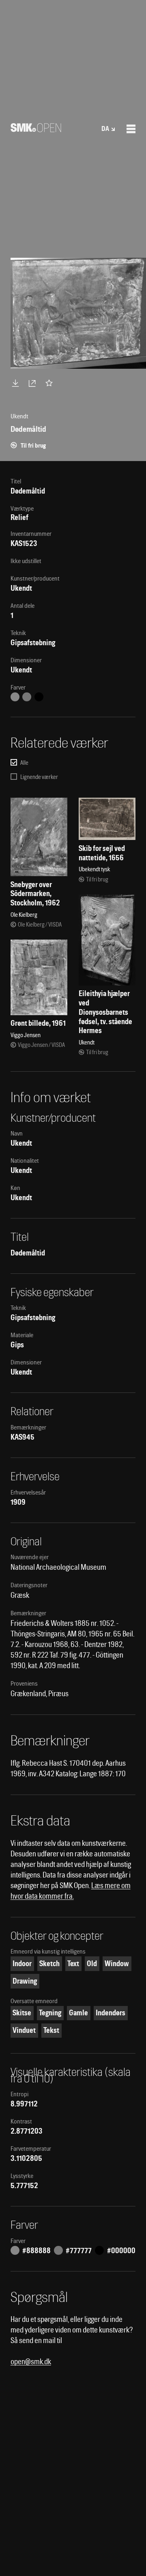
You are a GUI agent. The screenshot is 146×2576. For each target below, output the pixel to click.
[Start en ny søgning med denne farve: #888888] (15, 697)
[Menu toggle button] (131, 129)
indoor (22, 1964)
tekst (51, 2030)
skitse (22, 2013)
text (73, 1964)
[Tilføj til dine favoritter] (51, 383)
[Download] (17, 383)
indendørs (111, 2013)
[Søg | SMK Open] (36, 129)
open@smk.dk (31, 2362)
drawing (25, 1981)
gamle (78, 2013)
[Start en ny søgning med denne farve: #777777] (27, 697)
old (92, 1964)
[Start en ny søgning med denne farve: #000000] (39, 697)
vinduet (24, 2030)
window (117, 1964)
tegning (50, 2013)
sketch (49, 1964)
